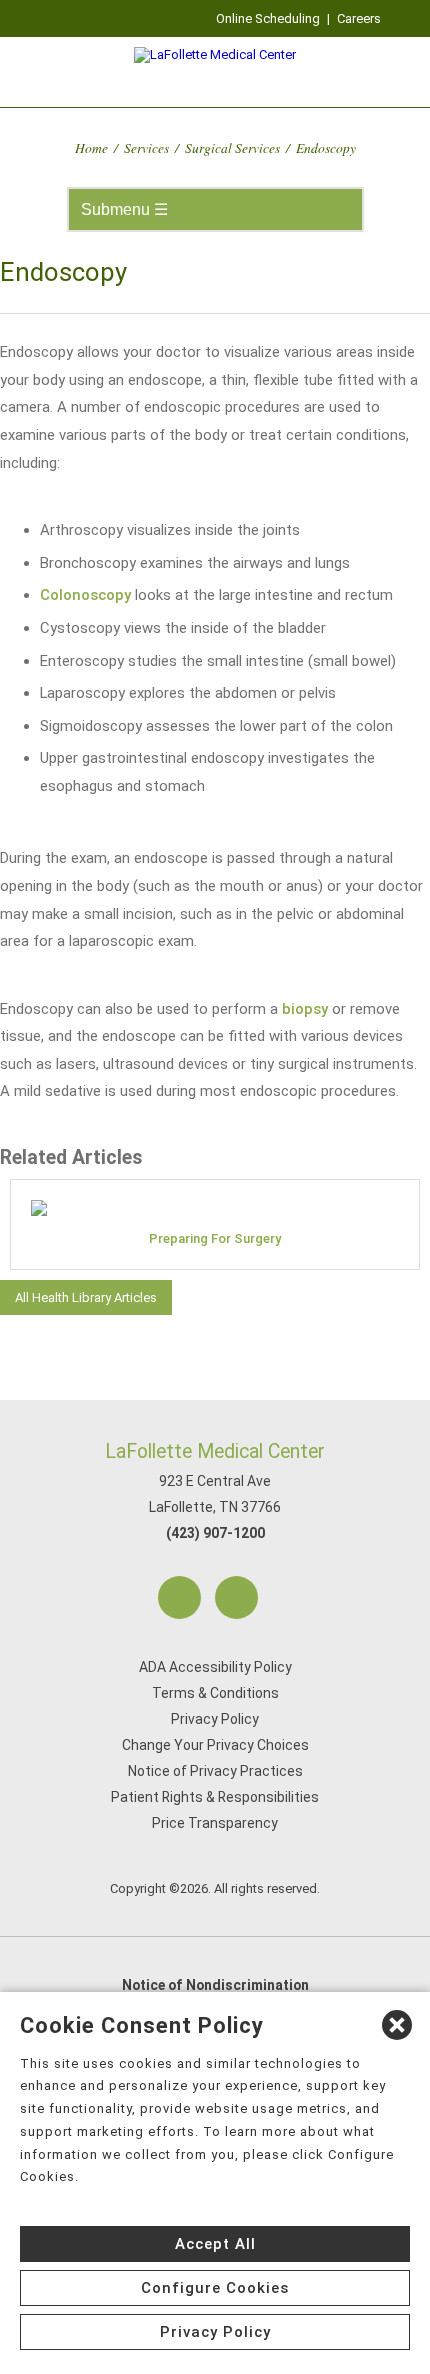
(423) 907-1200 (215, 1533)
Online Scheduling (268, 18)
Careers (359, 18)
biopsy (305, 1009)
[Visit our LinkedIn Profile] (236, 1597)
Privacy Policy (215, 1719)
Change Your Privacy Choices (215, 1745)
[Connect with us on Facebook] (179, 1597)
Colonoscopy (85, 595)
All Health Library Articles (86, 1297)
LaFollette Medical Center (215, 1451)
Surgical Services (232, 147)
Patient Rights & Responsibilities (215, 1797)
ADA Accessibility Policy (215, 1667)
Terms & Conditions (215, 1693)
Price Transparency (215, 1823)
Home (91, 147)
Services (146, 147)
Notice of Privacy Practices (215, 1771)
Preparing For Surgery (215, 1238)
